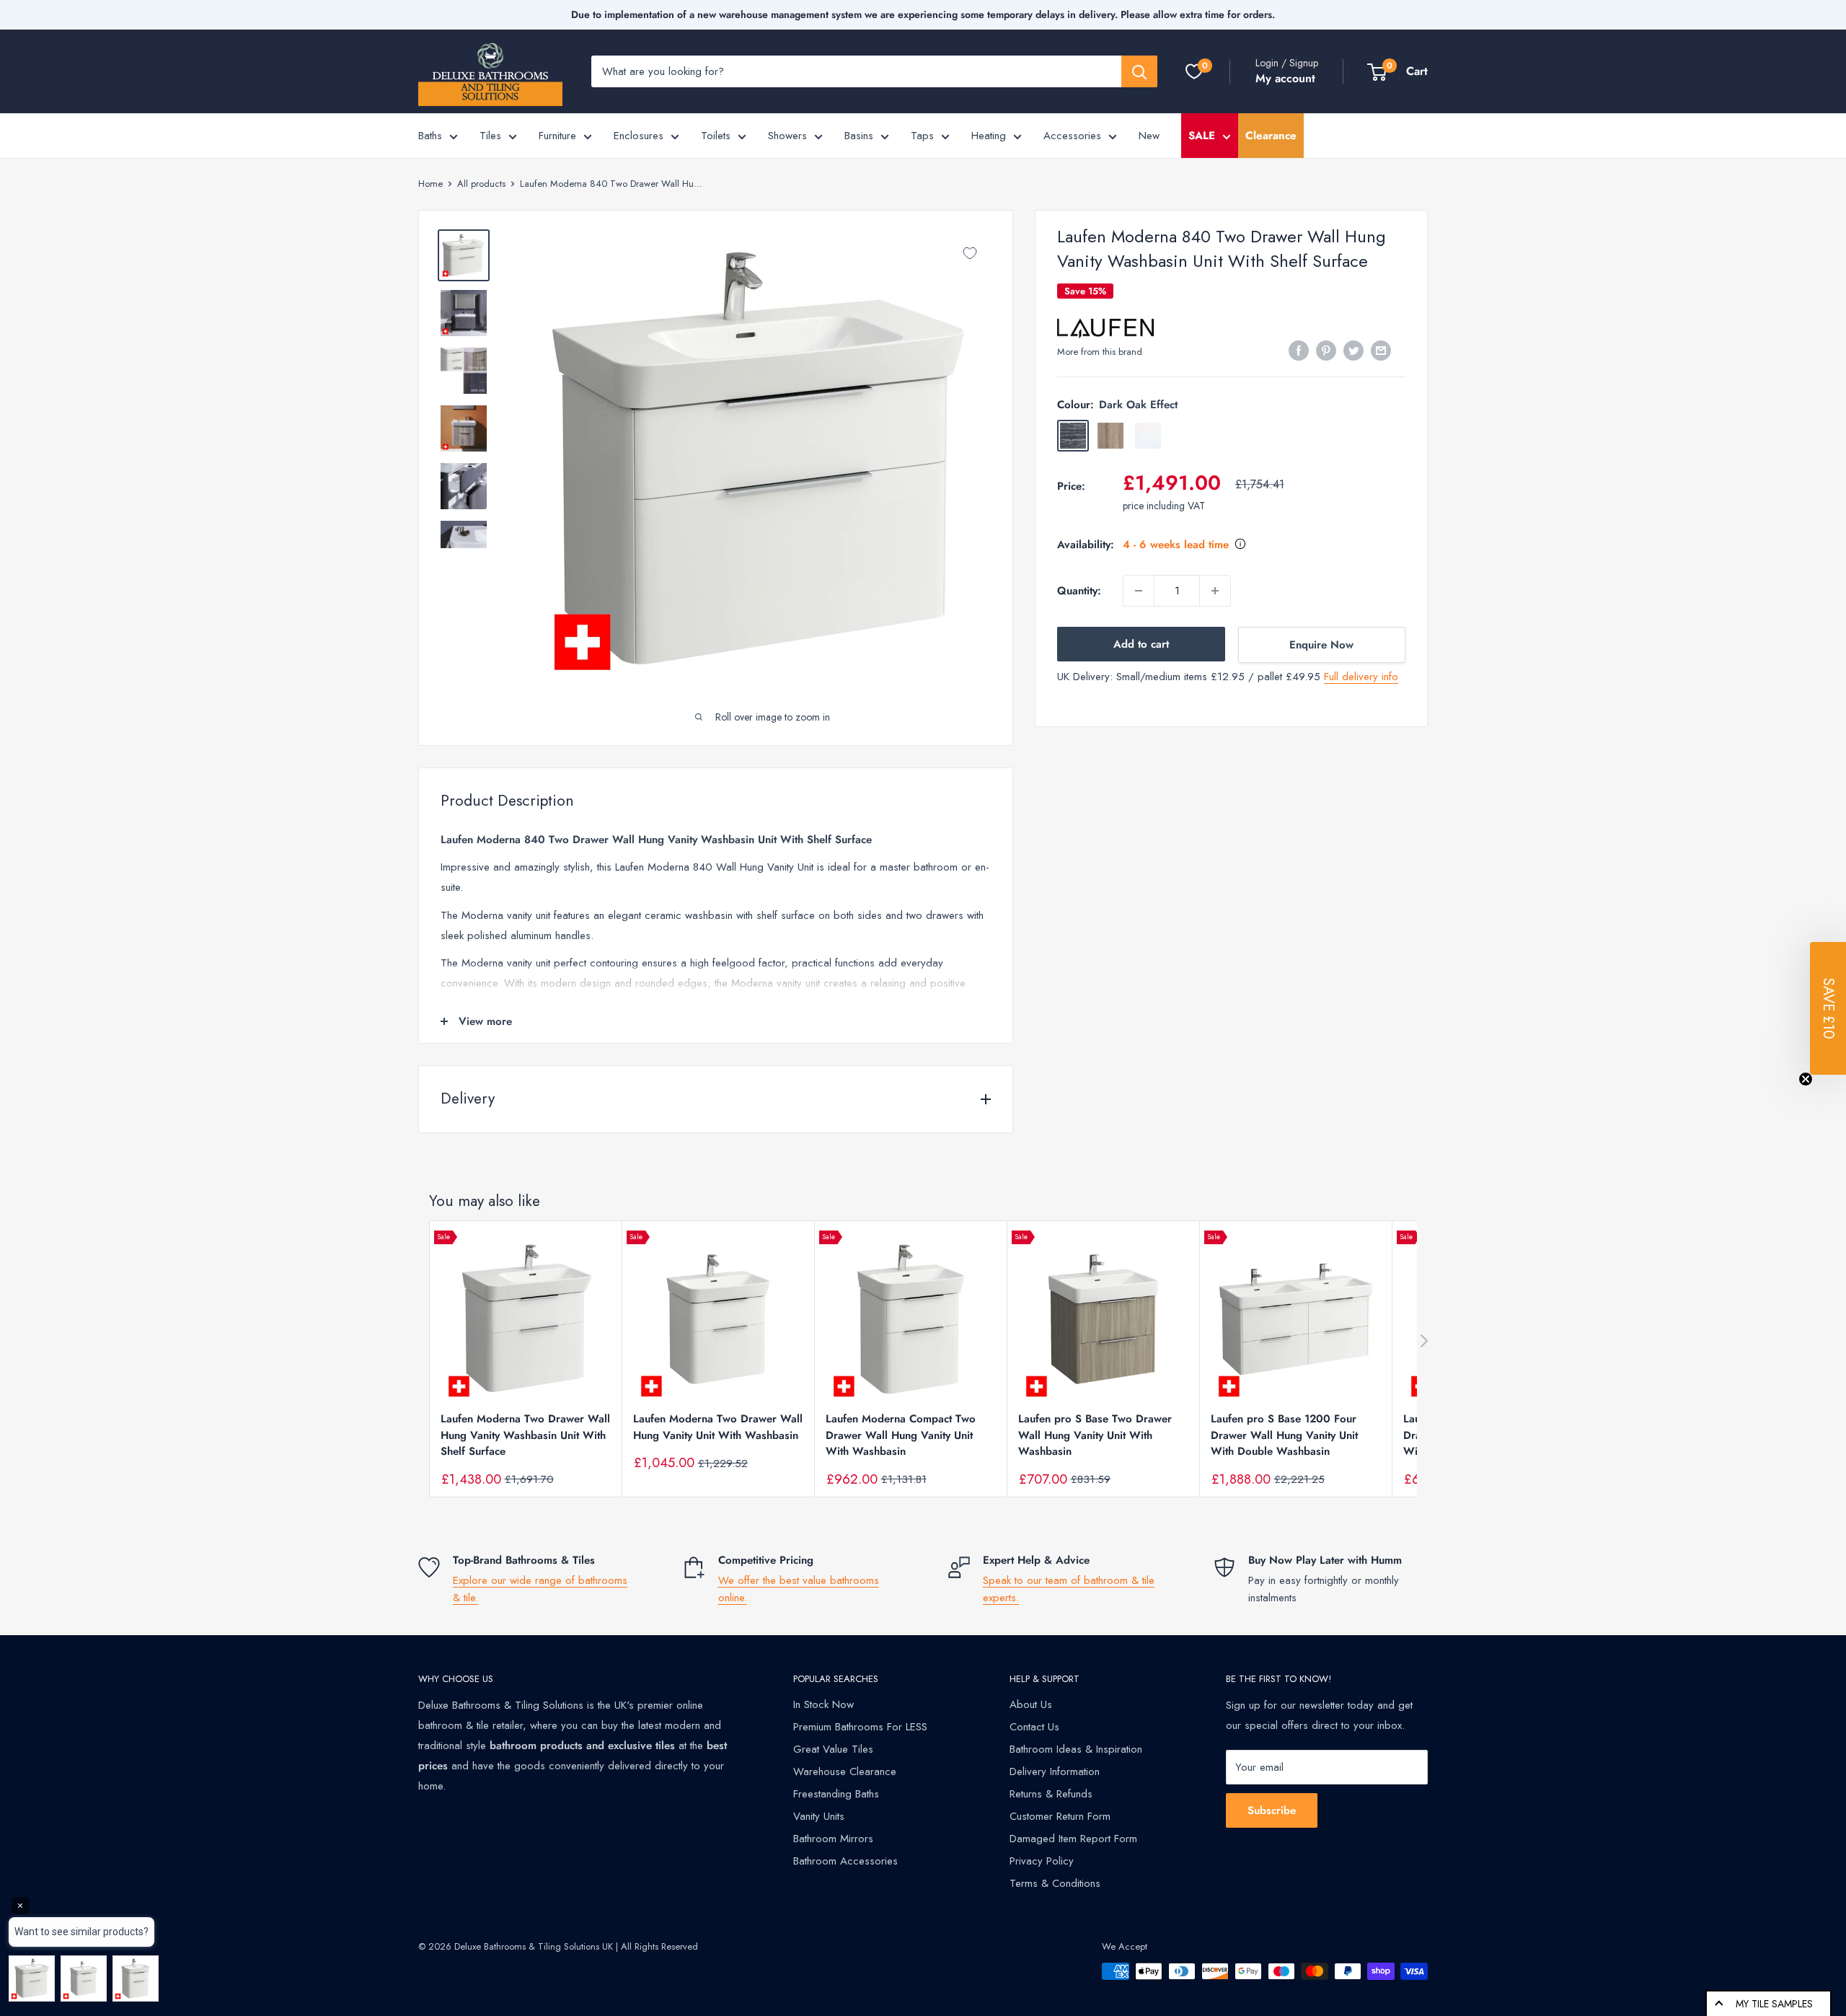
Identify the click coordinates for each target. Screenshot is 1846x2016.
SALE (1202, 136)
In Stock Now (823, 1704)
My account (1285, 78)
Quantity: (1079, 591)
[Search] (1139, 71)
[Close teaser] (1806, 1079)
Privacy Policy (1042, 1861)
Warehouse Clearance (845, 1771)
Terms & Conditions (1055, 1883)
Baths (430, 136)
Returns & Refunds (1051, 1794)
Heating (989, 136)
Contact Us (1034, 1727)
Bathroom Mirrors (833, 1839)
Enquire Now (1321, 645)
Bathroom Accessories (845, 1861)
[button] (1828, 1008)
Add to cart (1141, 644)
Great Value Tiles (833, 1749)
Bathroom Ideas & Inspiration (1076, 1749)
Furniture (557, 136)
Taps (922, 136)
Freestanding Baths (836, 1794)
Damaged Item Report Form (1073, 1839)
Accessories (1072, 136)
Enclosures (639, 136)
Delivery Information (1055, 1771)
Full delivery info (1361, 677)
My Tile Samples (1774, 2004)
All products (481, 184)
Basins (859, 136)
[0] (1194, 71)
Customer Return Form (1060, 1816)
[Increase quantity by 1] (1215, 591)
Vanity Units (819, 1816)
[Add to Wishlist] (970, 253)
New (1149, 136)
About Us (1031, 1704)
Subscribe (1272, 1810)
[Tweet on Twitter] (1353, 351)
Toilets (716, 136)
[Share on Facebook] (1299, 351)
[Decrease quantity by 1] (1139, 591)
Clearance (1271, 136)
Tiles (490, 136)
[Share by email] (1381, 351)
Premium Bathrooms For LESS (860, 1727)
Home (430, 184)
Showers (787, 136)
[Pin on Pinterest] (1326, 351)
